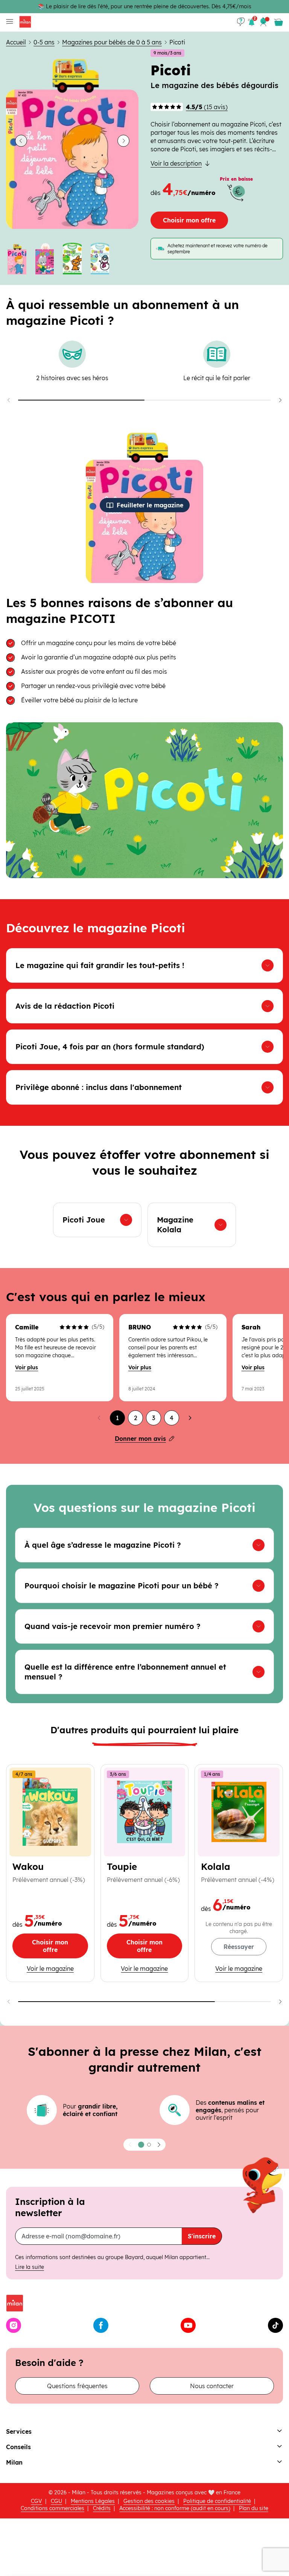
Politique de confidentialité (217, 2501)
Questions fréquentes (77, 2386)
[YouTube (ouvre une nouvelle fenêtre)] (188, 2325)
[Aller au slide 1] (17, 259)
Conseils (18, 2447)
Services (19, 2431)
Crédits (102, 2508)
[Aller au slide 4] (100, 259)
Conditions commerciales (52, 2508)
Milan (14, 2462)
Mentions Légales (93, 2501)
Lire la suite (30, 2267)
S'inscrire (202, 2236)
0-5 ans (44, 42)
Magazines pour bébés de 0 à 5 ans (112, 42)
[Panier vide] (278, 22)
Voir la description (176, 163)
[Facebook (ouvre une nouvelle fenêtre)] (101, 2325)
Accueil (16, 42)
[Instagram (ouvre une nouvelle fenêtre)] (14, 2325)
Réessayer (239, 1947)
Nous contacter (212, 2386)
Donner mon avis (140, 1439)
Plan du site (254, 2508)
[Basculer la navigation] (8, 22)
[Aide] (241, 22)
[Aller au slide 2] (45, 259)
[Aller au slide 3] (72, 259)
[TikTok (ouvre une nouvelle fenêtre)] (275, 2325)
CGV (37, 2501)
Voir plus (27, 1367)
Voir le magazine (50, 1968)
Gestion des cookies (149, 2501)
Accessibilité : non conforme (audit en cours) (175, 2508)
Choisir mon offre (189, 220)
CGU (56, 2501)
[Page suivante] (190, 1418)
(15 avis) (207, 107)
